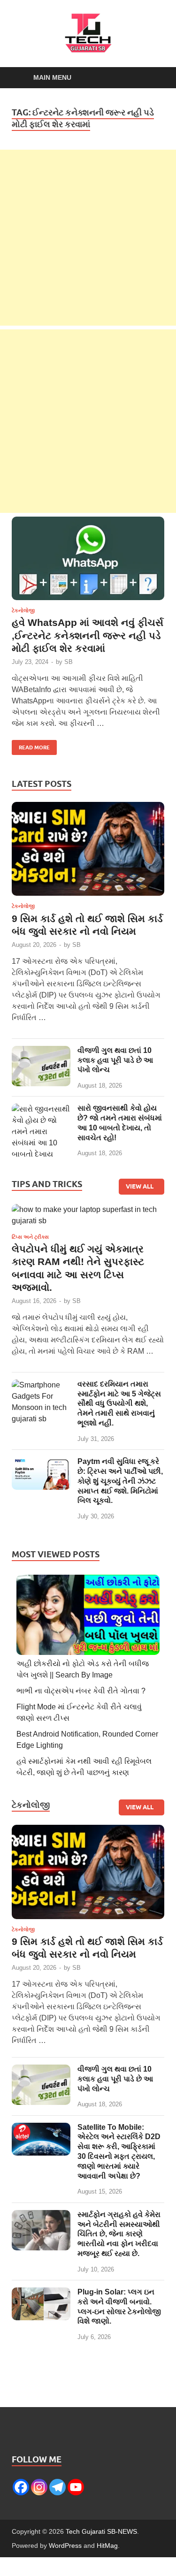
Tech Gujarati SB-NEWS (101, 2531)
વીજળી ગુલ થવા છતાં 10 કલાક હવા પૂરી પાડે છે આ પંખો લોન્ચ (115, 1060)
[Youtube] (76, 2487)
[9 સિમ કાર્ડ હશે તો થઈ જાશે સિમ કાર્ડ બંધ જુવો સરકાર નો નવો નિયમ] (88, 852)
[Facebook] (21, 2487)
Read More (31, 745)
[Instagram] (39, 2487)
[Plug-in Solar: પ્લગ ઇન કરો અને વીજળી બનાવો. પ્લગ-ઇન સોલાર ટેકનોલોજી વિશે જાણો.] (41, 2293)
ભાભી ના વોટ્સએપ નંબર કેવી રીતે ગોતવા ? (81, 1691)
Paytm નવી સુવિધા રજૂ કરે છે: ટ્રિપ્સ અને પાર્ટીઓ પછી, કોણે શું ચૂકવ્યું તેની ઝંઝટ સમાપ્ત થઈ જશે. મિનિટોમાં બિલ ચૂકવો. (120, 1481)
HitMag (107, 2546)
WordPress (65, 2546)
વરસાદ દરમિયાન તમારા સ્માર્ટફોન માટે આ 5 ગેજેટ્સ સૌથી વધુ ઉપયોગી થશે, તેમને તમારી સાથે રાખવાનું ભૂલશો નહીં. (119, 1403)
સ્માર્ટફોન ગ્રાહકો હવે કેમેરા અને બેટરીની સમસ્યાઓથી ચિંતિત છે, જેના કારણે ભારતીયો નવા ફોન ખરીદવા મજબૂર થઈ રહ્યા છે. (119, 2234)
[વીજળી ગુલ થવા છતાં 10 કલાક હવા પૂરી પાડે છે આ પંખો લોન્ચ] (41, 1051)
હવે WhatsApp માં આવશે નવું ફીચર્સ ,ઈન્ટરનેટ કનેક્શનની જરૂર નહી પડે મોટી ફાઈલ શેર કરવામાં (88, 635)
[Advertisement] (88, 238)
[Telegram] (57, 2487)
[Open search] (153, 78)
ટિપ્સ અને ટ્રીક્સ (30, 1237)
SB (69, 662)
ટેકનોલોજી (23, 610)
